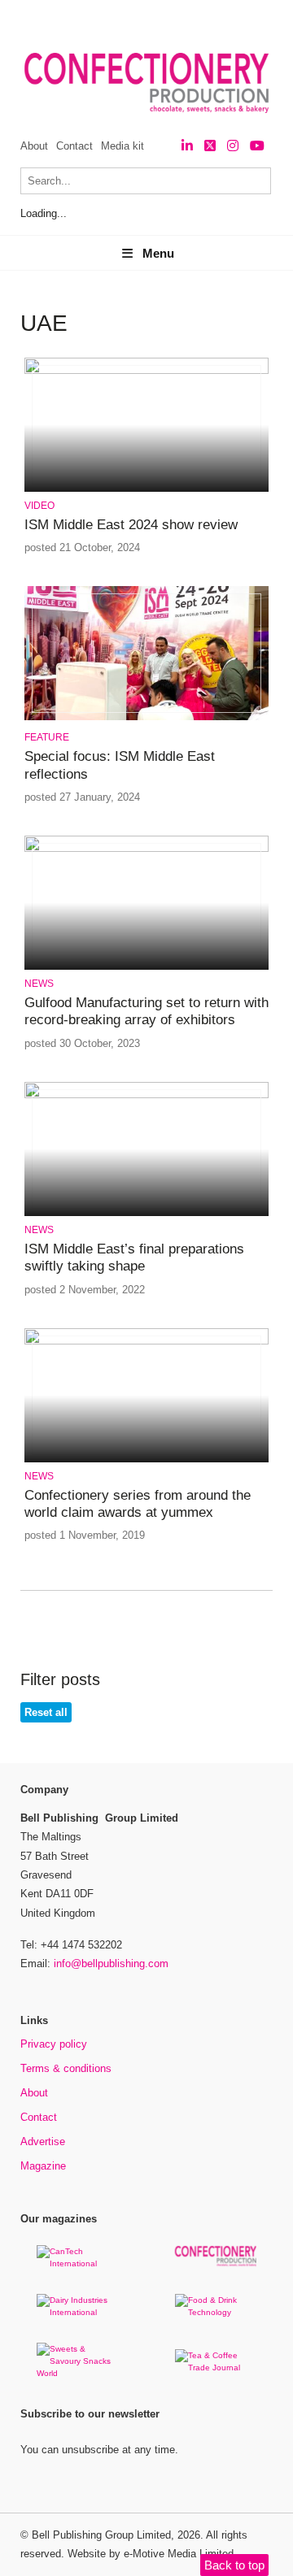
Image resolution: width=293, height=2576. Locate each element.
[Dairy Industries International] (77, 2312)
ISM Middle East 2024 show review (131, 525)
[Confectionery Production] (216, 2263)
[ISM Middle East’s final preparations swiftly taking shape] (146, 1095)
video (39, 506)
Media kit (122, 146)
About (34, 146)
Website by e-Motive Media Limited (151, 2554)
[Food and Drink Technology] (216, 2312)
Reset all (46, 1712)
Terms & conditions (66, 2068)
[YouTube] (257, 146)
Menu (158, 253)
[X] (210, 146)
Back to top (234, 2565)
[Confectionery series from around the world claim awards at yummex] (146, 1342)
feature (47, 737)
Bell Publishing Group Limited (101, 2535)
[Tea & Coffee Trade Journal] (216, 2367)
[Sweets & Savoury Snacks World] (77, 2373)
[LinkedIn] (187, 146)
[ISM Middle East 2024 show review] (146, 371)
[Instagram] (233, 146)
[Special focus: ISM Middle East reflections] (146, 717)
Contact (74, 146)
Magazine (43, 2166)
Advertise (43, 2142)
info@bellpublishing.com (111, 1963)
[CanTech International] (77, 2263)
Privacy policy (54, 2044)
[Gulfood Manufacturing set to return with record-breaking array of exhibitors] (146, 849)
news (39, 984)
